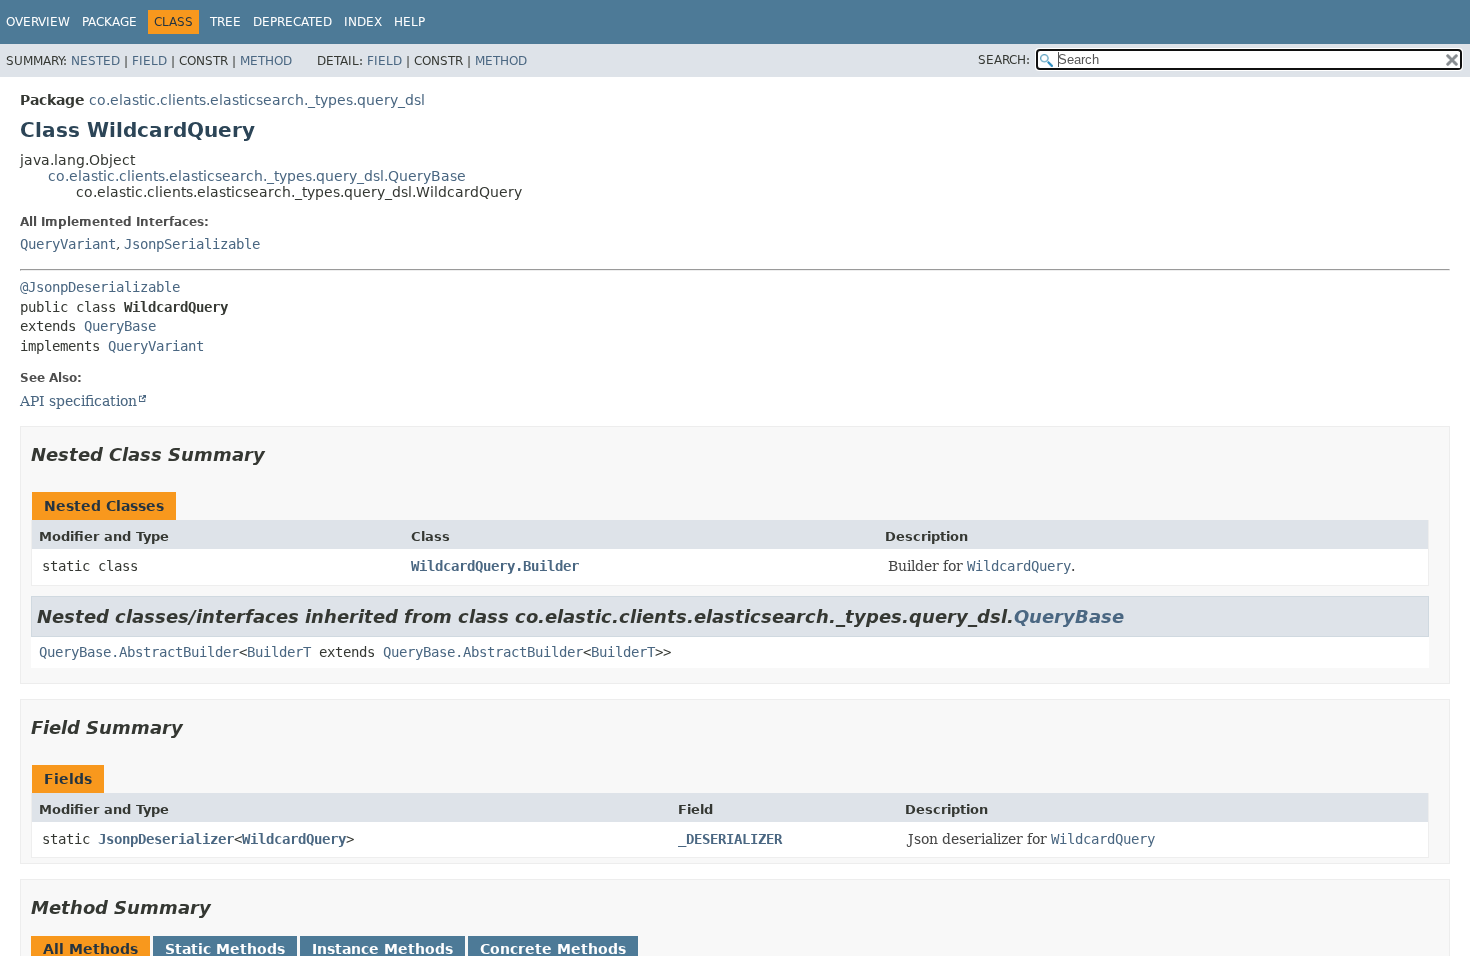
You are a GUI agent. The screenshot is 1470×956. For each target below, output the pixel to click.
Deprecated (292, 22)
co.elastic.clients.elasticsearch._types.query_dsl (257, 100)
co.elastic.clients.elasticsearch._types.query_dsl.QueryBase (257, 176)
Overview (38, 22)
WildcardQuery (294, 839)
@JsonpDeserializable (100, 287)
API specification (78, 401)
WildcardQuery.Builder (495, 566)
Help (409, 22)
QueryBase (120, 326)
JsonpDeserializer (166, 839)
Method (266, 61)
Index (363, 22)
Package (109, 22)
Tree (225, 22)
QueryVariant (68, 244)
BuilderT (279, 652)
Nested (95, 61)
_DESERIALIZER (730, 839)
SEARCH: (1004, 60)
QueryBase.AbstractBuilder (139, 652)
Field (149, 61)
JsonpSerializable (192, 244)
